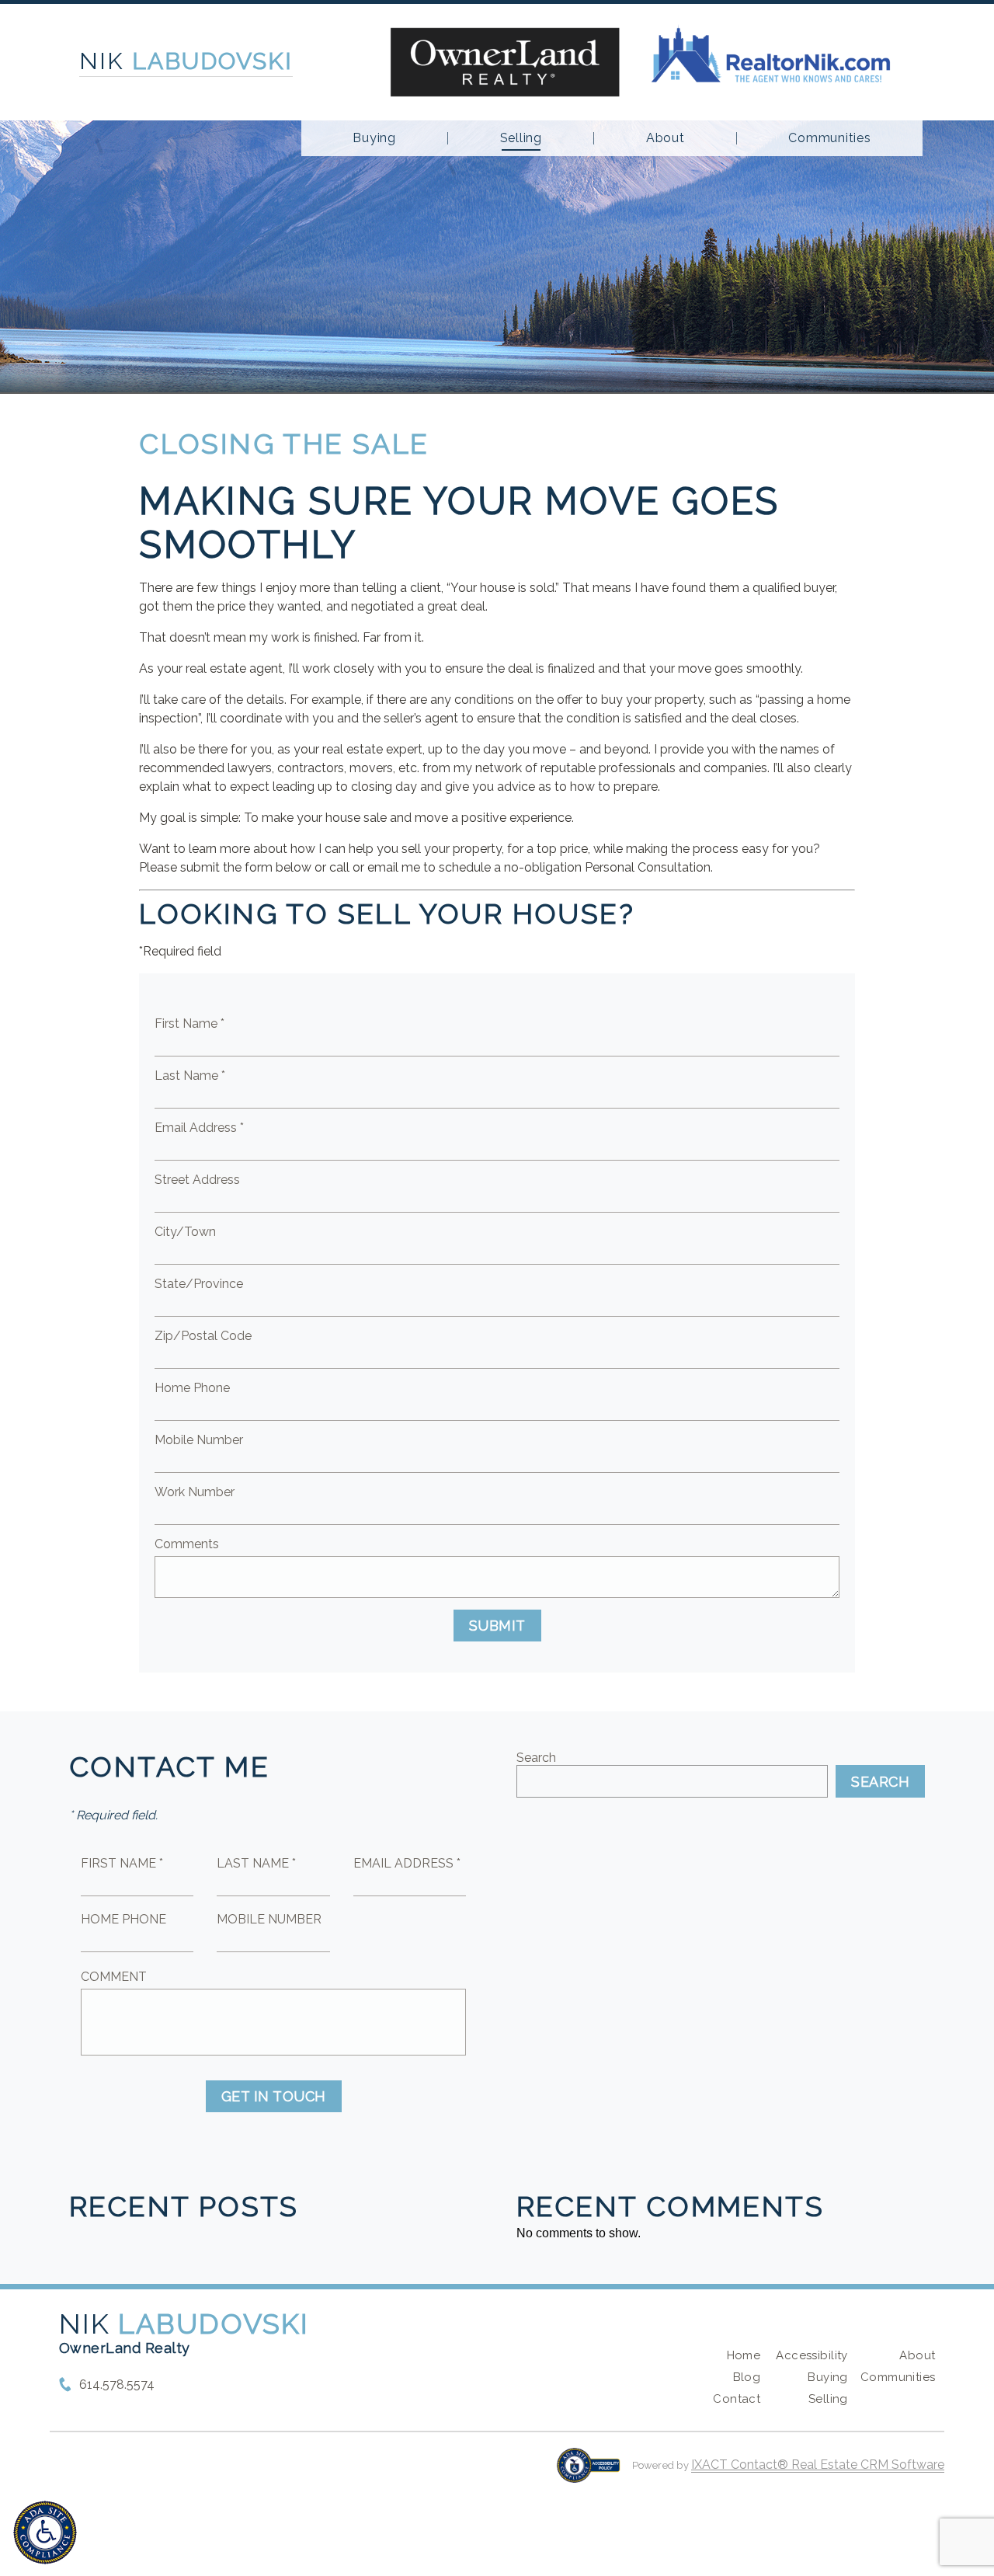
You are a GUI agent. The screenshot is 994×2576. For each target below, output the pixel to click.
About (666, 138)
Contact (737, 2399)
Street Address (197, 1180)
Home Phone (192, 1388)
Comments (187, 1544)
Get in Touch (274, 2096)
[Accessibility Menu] (45, 2532)
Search (536, 1758)
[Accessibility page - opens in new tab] (588, 2473)
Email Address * (199, 1128)
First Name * (189, 1023)
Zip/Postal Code (203, 1336)
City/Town (185, 1232)
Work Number (195, 1492)
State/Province (199, 1284)
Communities (829, 138)
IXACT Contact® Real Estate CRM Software (818, 2465)
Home (744, 2355)
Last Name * (190, 1076)
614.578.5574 (117, 2385)
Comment (114, 1977)
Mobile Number (199, 1440)
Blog (747, 2377)
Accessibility (812, 2355)
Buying (374, 138)
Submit (497, 1626)
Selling (521, 138)
